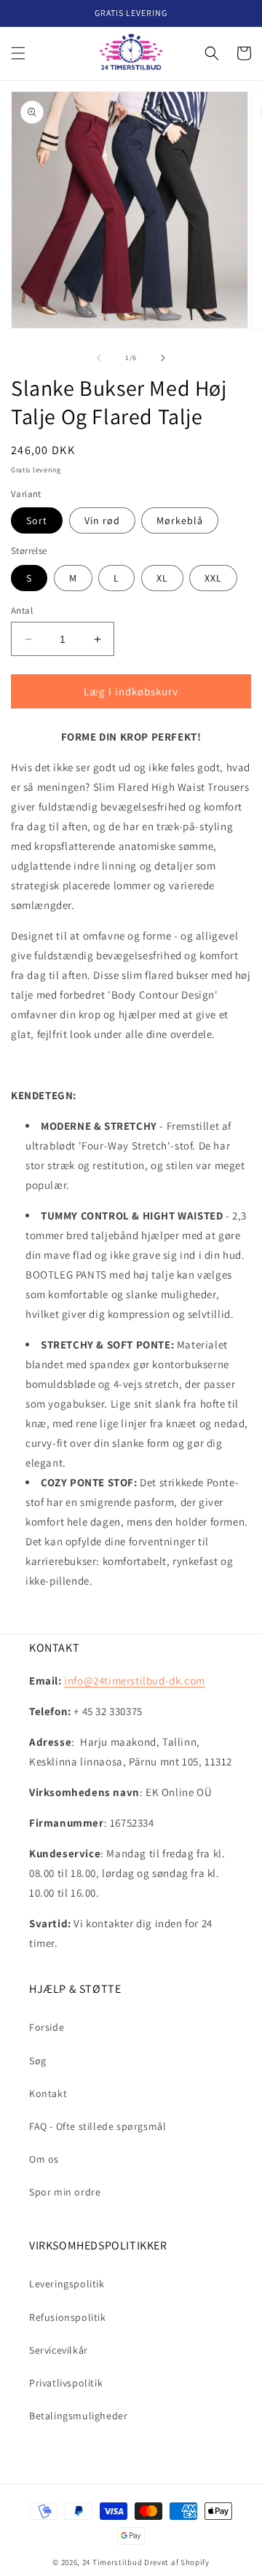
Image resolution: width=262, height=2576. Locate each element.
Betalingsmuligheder (78, 2416)
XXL (213, 578)
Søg (38, 2061)
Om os (44, 2159)
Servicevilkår (59, 2350)
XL (162, 578)
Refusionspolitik (68, 2317)
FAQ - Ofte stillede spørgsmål (98, 2126)
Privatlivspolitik (66, 2383)
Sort (37, 520)
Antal (22, 610)
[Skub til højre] (163, 358)
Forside (47, 2027)
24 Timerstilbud (112, 2562)
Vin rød (102, 520)
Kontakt (48, 2093)
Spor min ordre (65, 2192)
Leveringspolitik (67, 2284)
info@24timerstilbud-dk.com (135, 1681)
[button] (18, 53)
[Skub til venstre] (99, 358)
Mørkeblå (180, 520)
